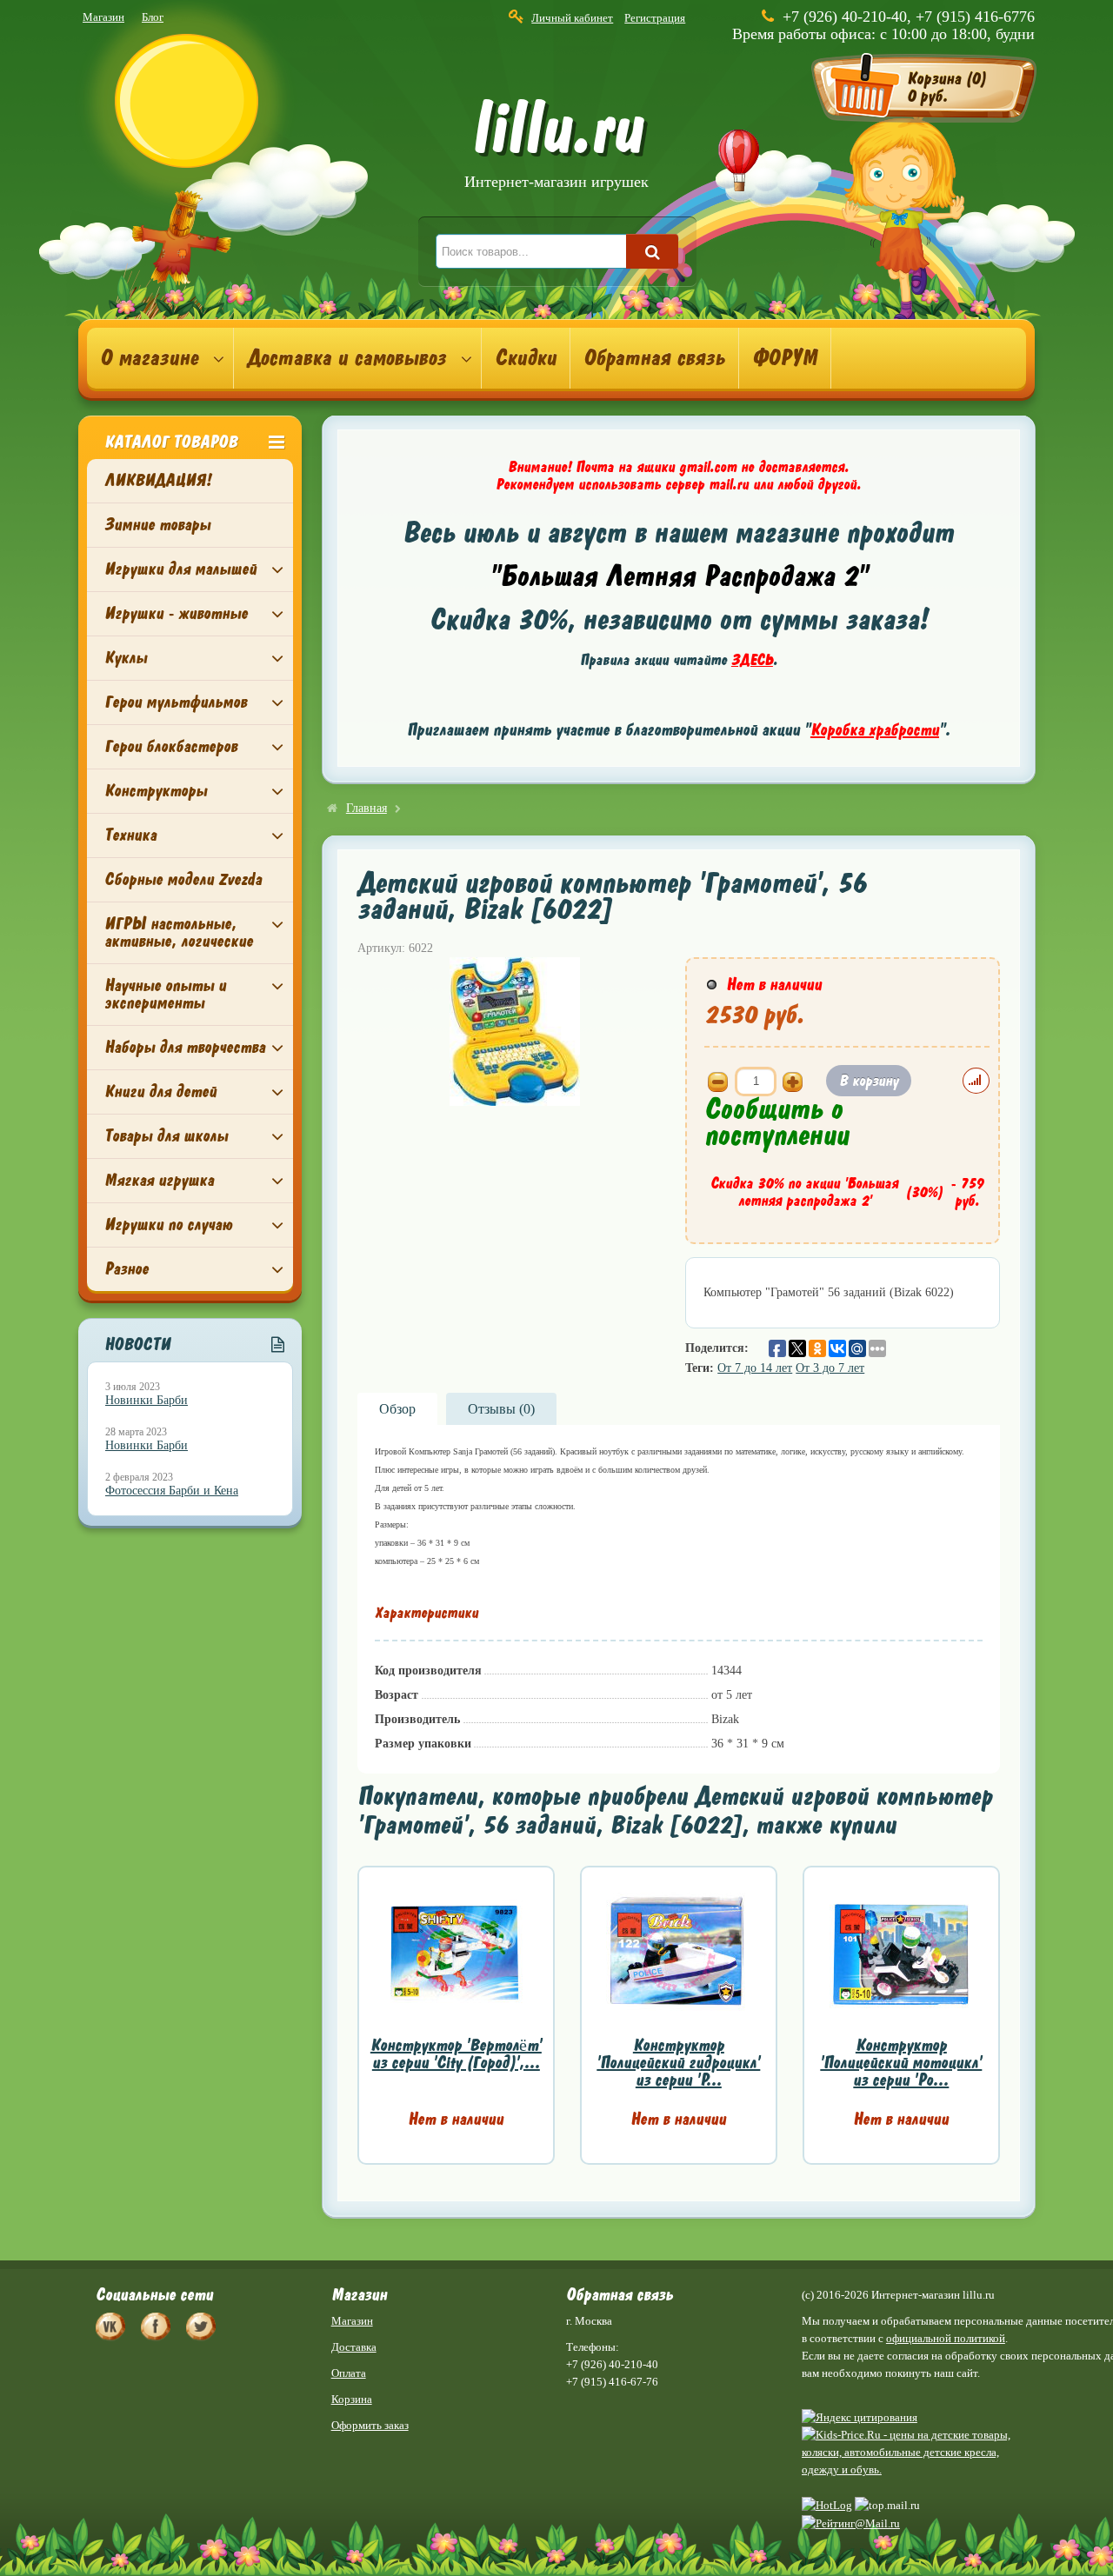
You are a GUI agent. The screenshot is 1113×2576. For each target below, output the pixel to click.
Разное (127, 1269)
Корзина (352, 2399)
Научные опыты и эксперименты (165, 994)
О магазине (149, 358)
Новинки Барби (147, 1400)
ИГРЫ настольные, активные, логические (179, 932)
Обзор (397, 1409)
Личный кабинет (572, 18)
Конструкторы (156, 791)
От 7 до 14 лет (755, 1368)
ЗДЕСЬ (752, 660)
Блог (153, 17)
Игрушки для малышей (180, 569)
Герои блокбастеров (171, 746)
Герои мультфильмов (176, 702)
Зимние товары (157, 525)
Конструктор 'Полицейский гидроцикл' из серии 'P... (678, 2063)
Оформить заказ (370, 2425)
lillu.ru (556, 146)
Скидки (526, 358)
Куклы (126, 658)
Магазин (103, 17)
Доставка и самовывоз (347, 358)
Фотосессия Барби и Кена (172, 1491)
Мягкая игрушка (159, 1180)
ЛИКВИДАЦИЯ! (158, 480)
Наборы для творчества (185, 1047)
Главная (367, 808)
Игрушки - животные (176, 613)
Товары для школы (166, 1136)
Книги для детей (160, 1092)
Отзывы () (501, 1409)
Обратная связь (654, 358)
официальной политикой (946, 2338)
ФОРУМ (785, 358)
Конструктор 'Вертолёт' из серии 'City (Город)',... (456, 2054)
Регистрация (655, 18)
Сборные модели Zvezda (183, 879)
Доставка (354, 2347)
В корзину (869, 1081)
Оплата (349, 2373)
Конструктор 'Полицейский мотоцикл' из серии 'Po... (901, 2063)
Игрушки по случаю (168, 1225)
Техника (130, 835)
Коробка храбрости (875, 730)
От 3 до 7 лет (830, 1368)
